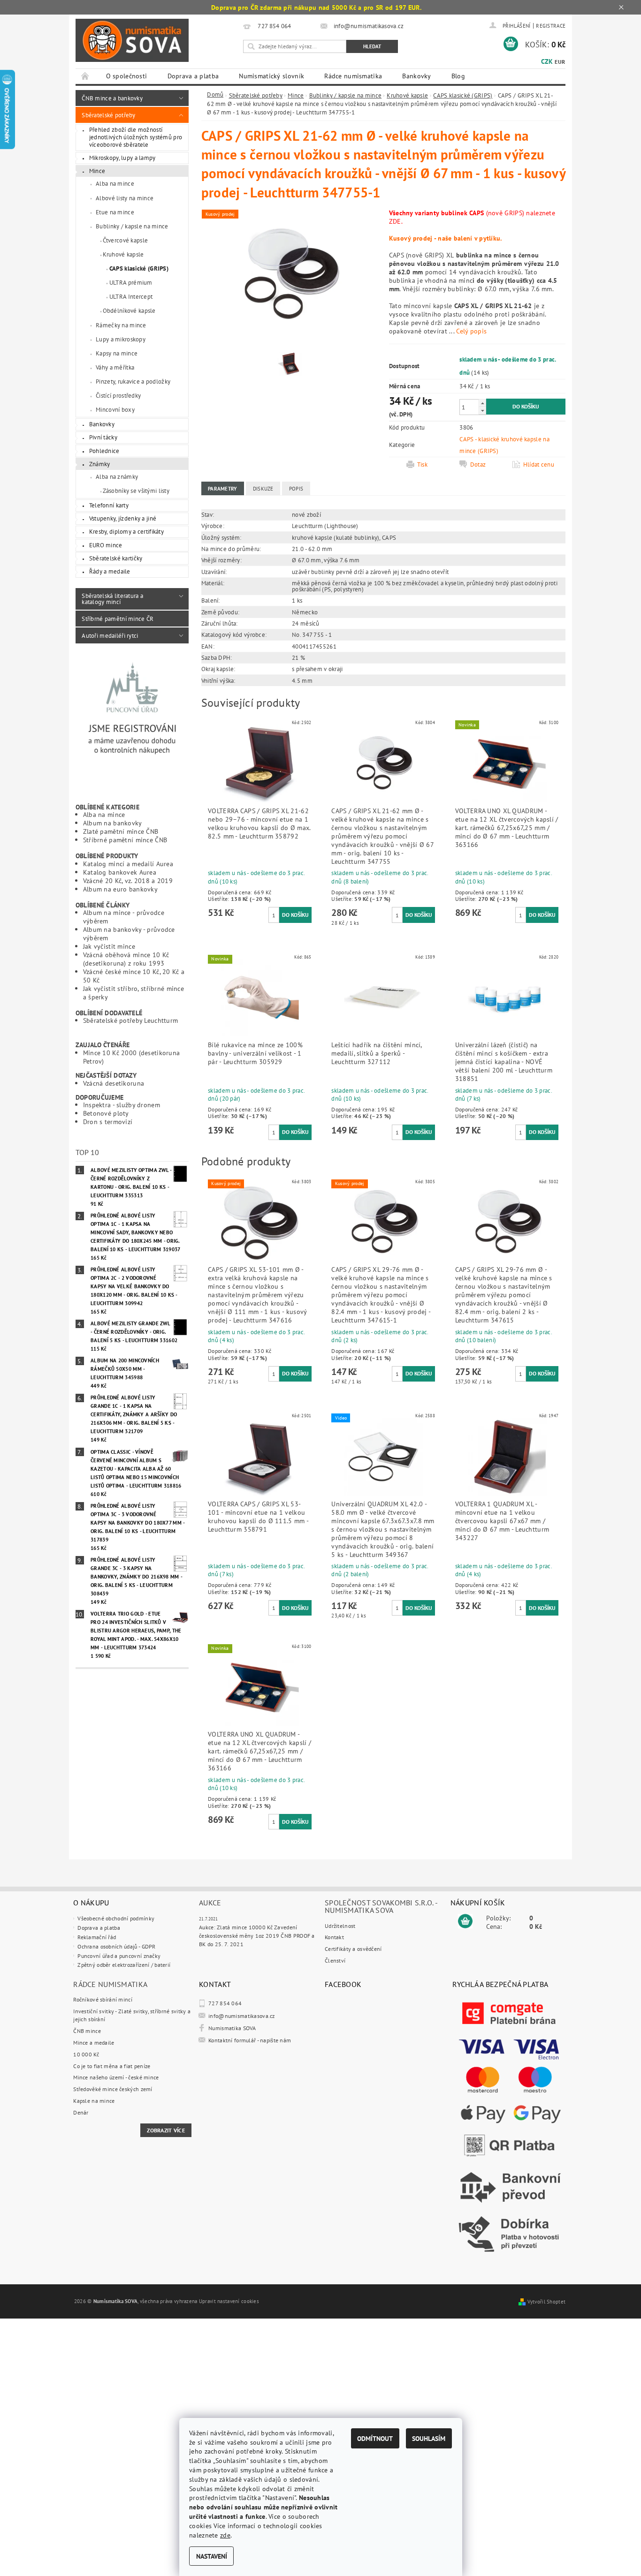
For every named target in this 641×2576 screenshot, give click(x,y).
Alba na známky (117, 476)
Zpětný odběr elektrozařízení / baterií (124, 1965)
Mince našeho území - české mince (116, 2077)
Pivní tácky (103, 437)
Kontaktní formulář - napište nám (250, 2040)
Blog (458, 76)
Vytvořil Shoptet (547, 2302)
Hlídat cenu (539, 464)
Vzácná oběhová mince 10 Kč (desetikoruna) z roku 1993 (126, 959)
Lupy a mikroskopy (121, 339)
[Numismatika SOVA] (132, 41)
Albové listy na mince (125, 198)
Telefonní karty (109, 505)
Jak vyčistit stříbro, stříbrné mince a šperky (134, 993)
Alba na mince (115, 183)
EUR (560, 62)
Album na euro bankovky (120, 889)
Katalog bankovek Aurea (120, 872)
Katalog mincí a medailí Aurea (128, 864)
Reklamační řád (97, 1937)
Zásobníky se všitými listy (136, 491)
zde (225, 2535)
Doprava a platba (193, 76)
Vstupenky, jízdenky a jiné (123, 518)
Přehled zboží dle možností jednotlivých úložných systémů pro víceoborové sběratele (136, 137)
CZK (547, 61)
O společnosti (127, 76)
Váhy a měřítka (115, 367)
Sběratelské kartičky (116, 558)
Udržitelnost (340, 1926)
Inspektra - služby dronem (122, 1105)
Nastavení (212, 2556)
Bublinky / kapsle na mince (132, 226)
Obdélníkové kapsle (129, 310)
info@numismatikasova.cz (242, 2016)
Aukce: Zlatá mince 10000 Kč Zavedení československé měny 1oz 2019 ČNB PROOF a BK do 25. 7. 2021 (257, 1935)
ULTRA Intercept (131, 296)
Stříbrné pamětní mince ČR (118, 619)
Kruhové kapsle (123, 254)
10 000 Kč (86, 2054)
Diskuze (263, 489)
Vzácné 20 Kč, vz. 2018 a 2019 (128, 880)
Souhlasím (429, 2438)
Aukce (210, 1903)
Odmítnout (375, 2438)
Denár (81, 2112)
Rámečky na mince (121, 325)
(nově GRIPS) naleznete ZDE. (472, 217)
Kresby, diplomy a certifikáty (126, 531)
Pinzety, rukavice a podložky (133, 381)
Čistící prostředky (118, 395)
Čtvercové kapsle (126, 240)
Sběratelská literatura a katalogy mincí (112, 599)
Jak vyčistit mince (109, 946)
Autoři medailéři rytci (110, 635)
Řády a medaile (110, 571)
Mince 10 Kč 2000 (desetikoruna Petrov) (132, 1057)
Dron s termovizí (108, 1122)
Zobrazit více (166, 2130)
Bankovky (416, 76)
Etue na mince (115, 212)
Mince (97, 171)
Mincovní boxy (115, 409)
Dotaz (478, 464)
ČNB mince (87, 2031)
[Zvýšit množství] (482, 403)
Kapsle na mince (94, 2101)
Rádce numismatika (353, 76)
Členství (335, 1960)
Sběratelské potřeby (108, 115)
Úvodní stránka (86, 76)
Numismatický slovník (271, 76)
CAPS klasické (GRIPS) (139, 268)
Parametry (223, 489)
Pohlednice (104, 451)
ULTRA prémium (131, 282)
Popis (296, 489)
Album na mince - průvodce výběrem (124, 917)
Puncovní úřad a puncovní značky (119, 1956)
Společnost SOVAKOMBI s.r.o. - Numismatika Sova (381, 1906)
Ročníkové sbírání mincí (103, 1999)
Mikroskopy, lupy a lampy (122, 158)
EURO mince (106, 545)
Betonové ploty (106, 1113)
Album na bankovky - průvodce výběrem (129, 933)
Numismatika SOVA (232, 2028)
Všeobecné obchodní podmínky (116, 1918)
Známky (100, 464)
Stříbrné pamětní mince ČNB (125, 840)
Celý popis (471, 331)
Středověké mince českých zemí (113, 2089)
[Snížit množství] (482, 411)
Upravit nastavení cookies (229, 2301)
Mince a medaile (94, 2043)
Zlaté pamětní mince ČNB (121, 831)
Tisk (422, 464)
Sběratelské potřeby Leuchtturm (131, 1020)
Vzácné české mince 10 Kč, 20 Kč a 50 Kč (134, 976)
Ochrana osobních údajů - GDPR (116, 1946)
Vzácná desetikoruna (114, 1083)
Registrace (551, 26)
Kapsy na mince (117, 353)
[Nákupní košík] (465, 1921)
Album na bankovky (113, 823)
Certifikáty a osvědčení (353, 1949)
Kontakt (334, 1937)
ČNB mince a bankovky (112, 98)
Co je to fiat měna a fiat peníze (112, 2066)
